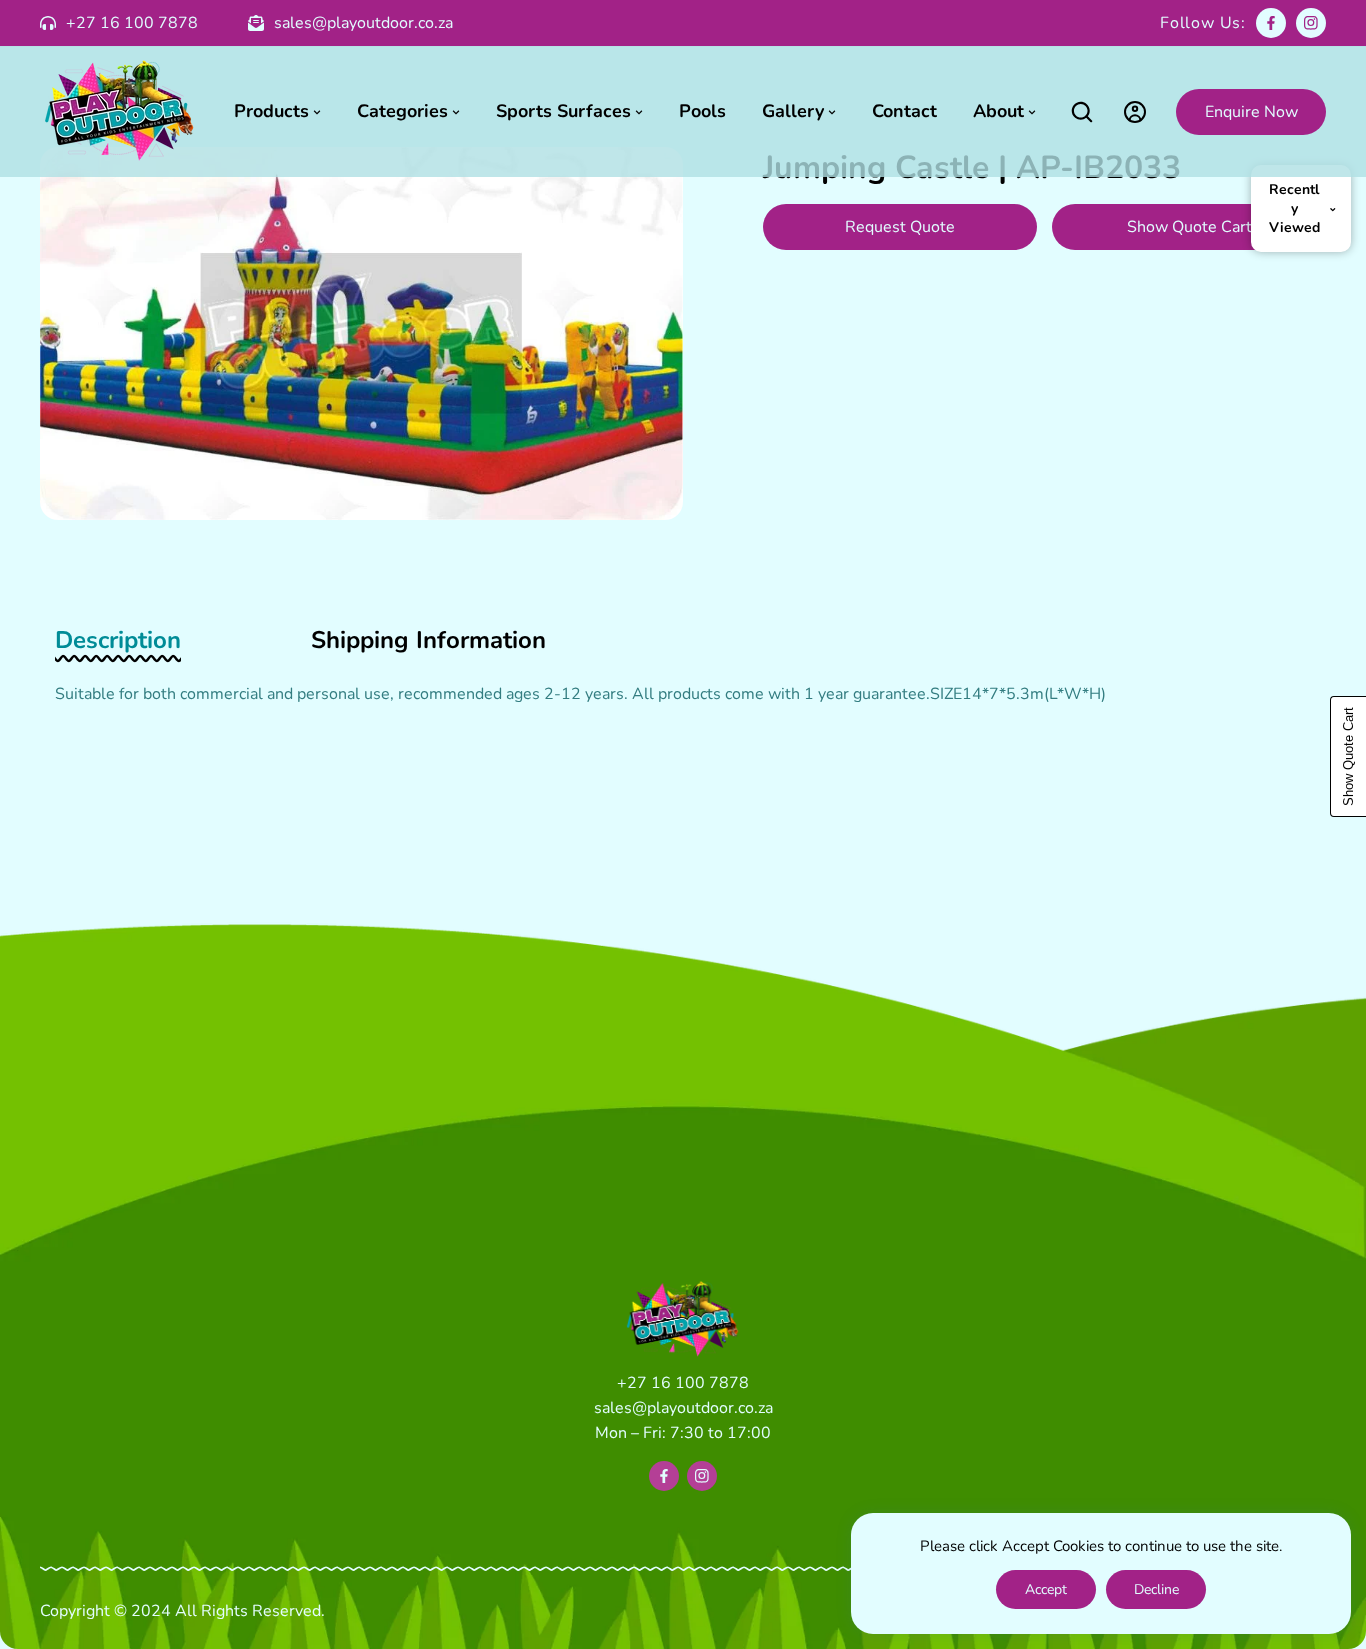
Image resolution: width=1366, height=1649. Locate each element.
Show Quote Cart (1189, 227)
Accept (1046, 1589)
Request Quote (900, 227)
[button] (1081, 111)
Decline (1156, 1589)
